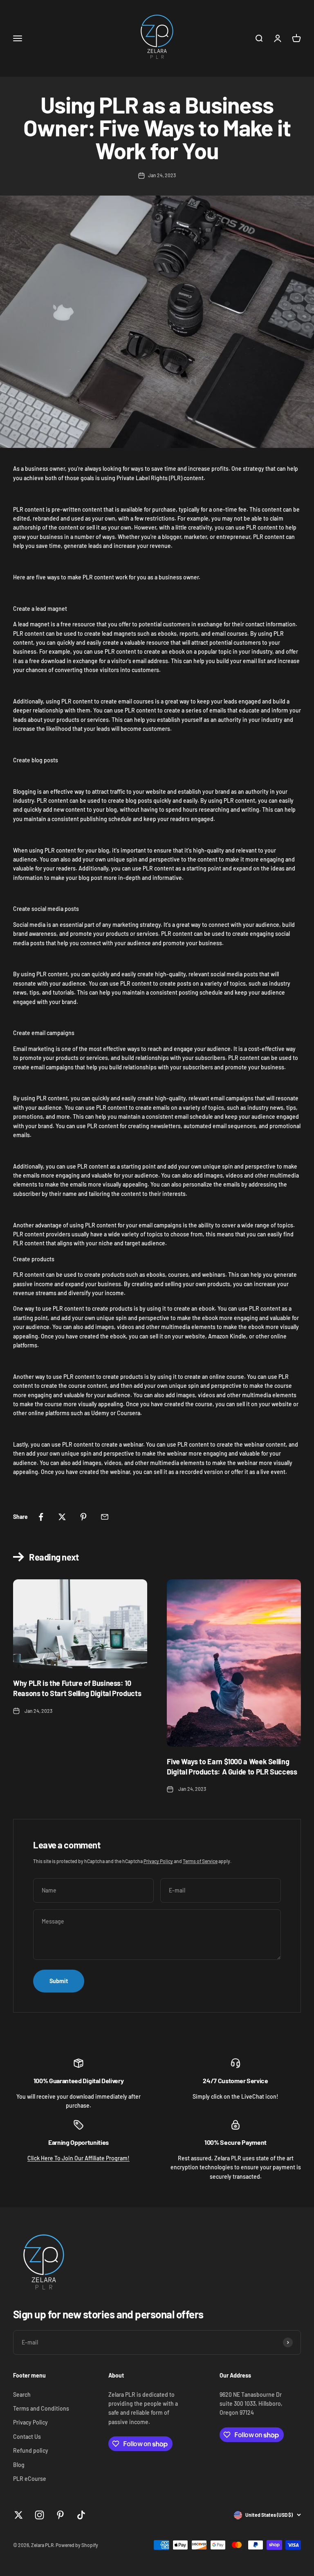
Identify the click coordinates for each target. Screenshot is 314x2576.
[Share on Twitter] (62, 1517)
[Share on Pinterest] (83, 1517)
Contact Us (27, 2437)
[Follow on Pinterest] (60, 2515)
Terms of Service (200, 1861)
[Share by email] (105, 1517)
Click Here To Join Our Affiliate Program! (78, 2158)
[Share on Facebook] (41, 1517)
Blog (19, 2465)
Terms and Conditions (41, 2408)
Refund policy (31, 2450)
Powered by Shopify (77, 2545)
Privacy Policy (158, 1861)
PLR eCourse (30, 2479)
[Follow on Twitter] (19, 2515)
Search (22, 2395)
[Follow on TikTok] (81, 2515)
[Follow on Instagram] (39, 2515)
